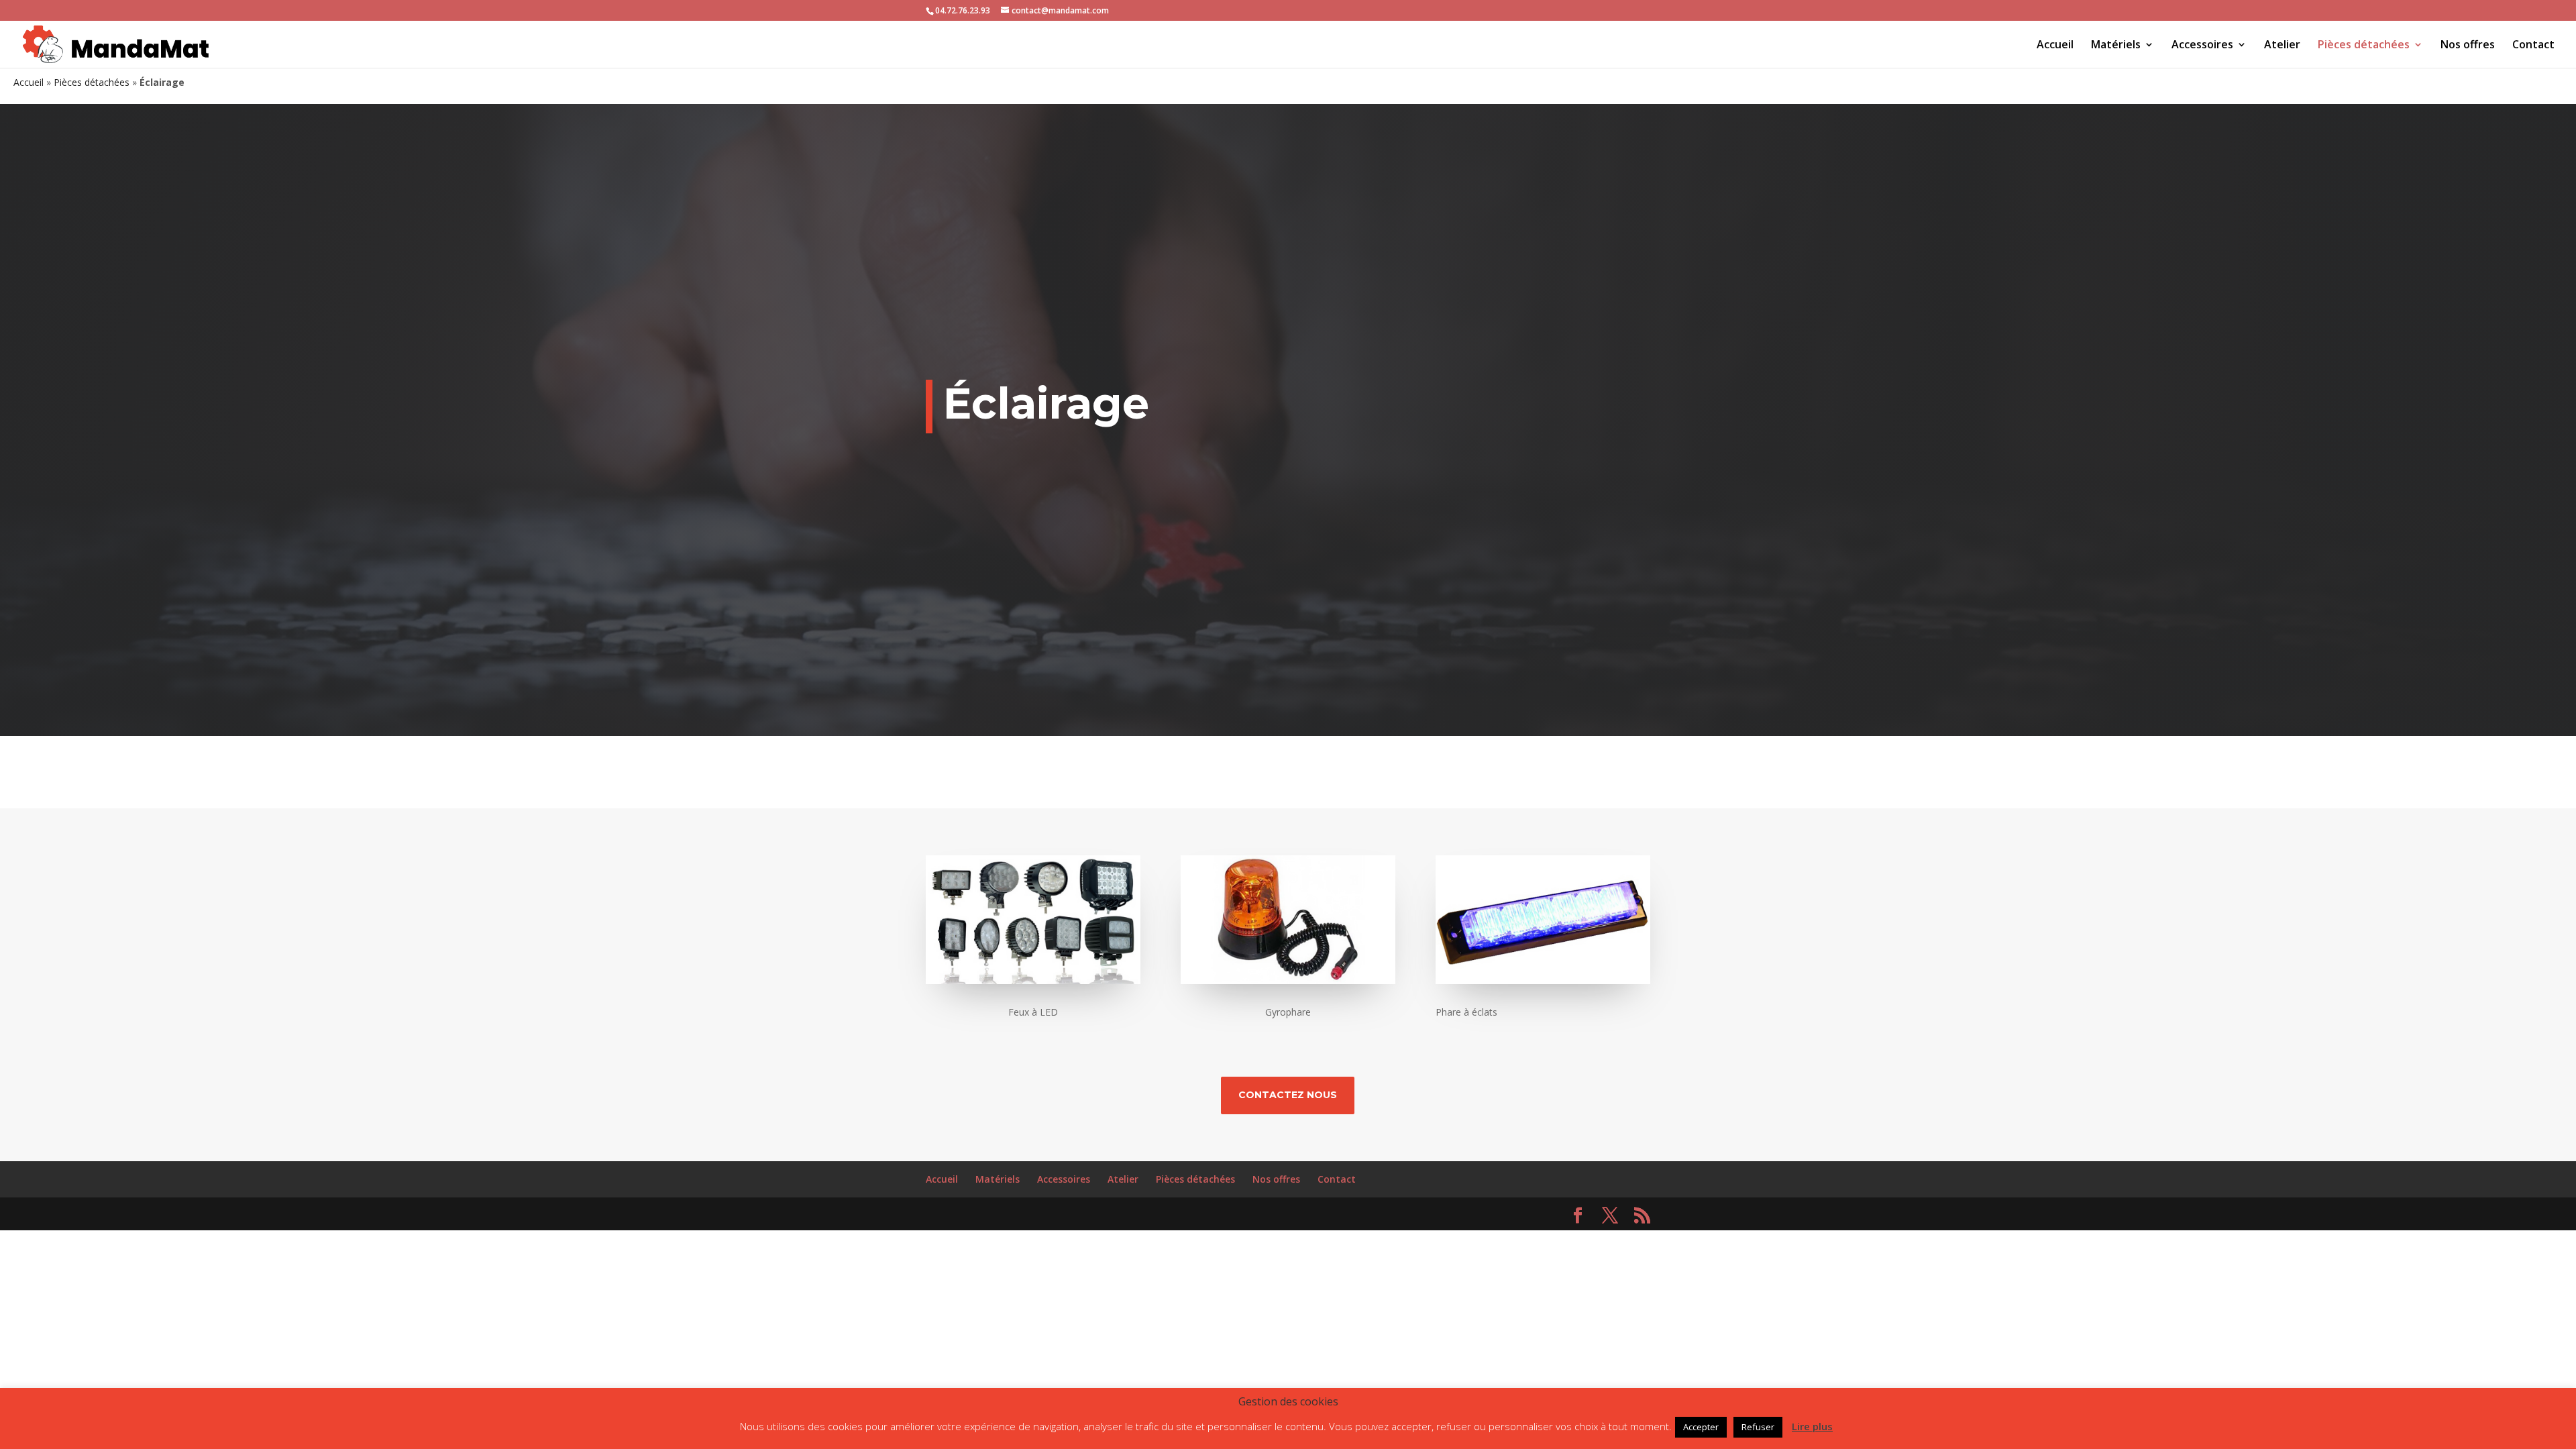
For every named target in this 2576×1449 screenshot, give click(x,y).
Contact (2533, 46)
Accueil (2055, 46)
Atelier (2282, 46)
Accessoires (2202, 46)
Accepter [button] (1701, 1427)
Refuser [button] (1758, 1427)
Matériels (2116, 46)
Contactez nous (1288, 1095)
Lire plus (1812, 1426)
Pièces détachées (2364, 46)
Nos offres (2468, 46)
